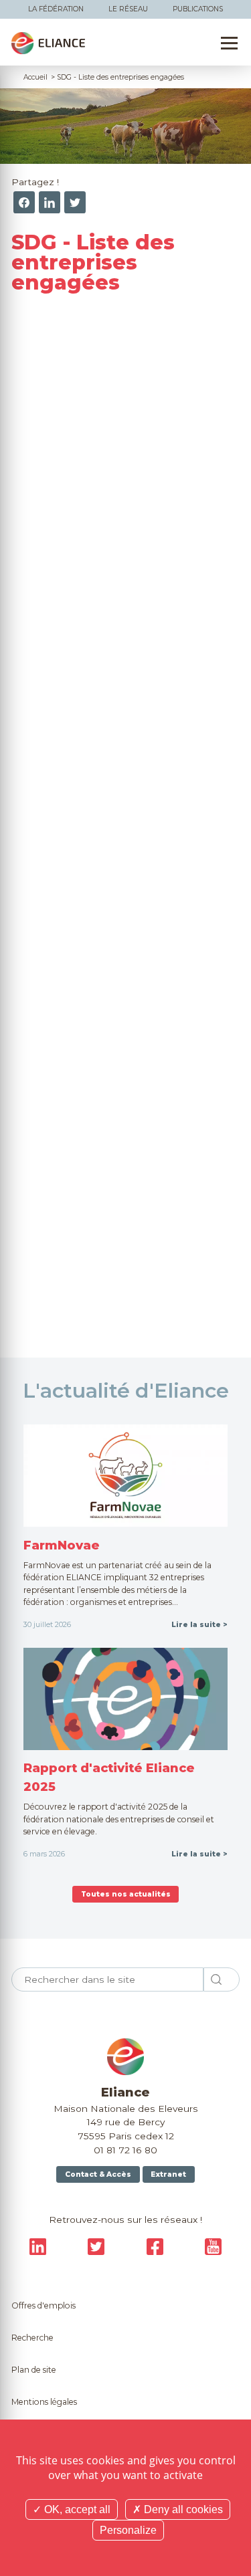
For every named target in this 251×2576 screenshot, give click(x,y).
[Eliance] (48, 43)
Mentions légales (44, 2402)
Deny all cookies (182, 2509)
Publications (198, 9)
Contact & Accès (98, 2174)
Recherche (32, 2338)
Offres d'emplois (44, 2305)
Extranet (168, 2174)
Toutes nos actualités (126, 1894)
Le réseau (128, 9)
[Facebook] (24, 202)
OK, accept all (76, 2509)
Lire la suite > (199, 1625)
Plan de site (34, 2370)
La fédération (56, 9)
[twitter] (75, 202)
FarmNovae (62, 1545)
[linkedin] (50, 202)
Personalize (128, 2530)
